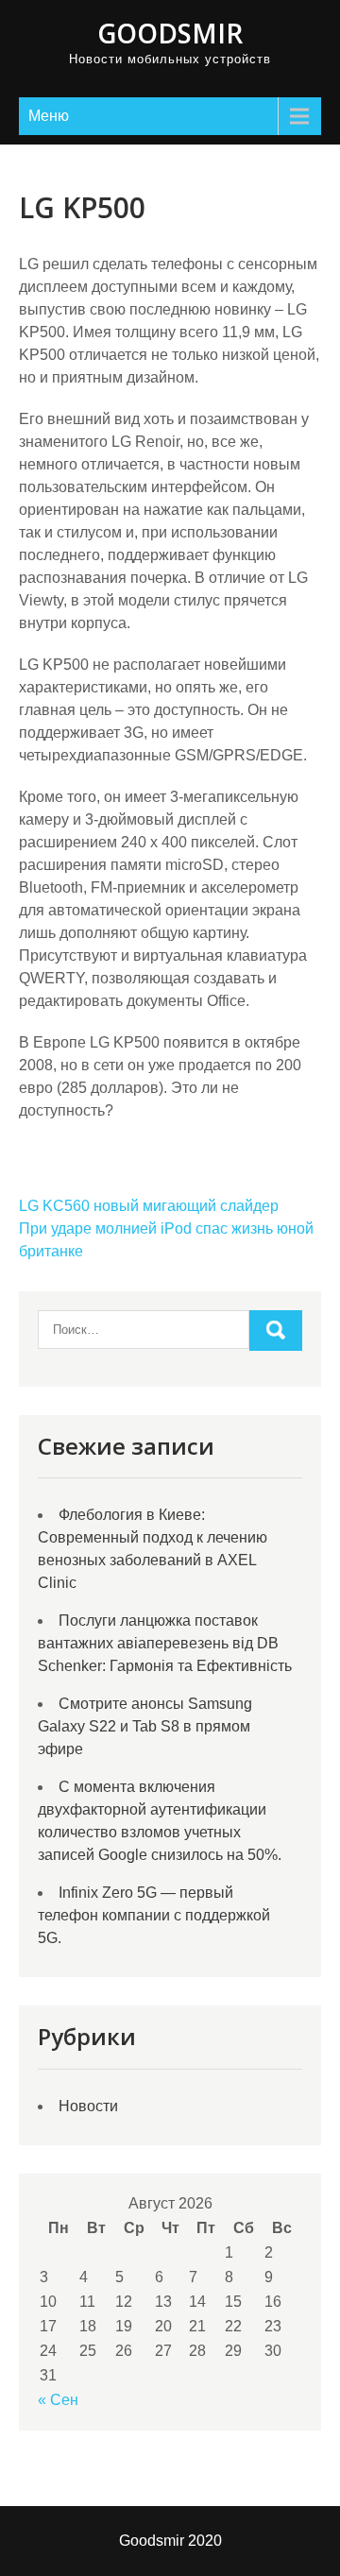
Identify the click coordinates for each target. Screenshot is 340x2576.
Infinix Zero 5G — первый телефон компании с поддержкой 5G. (154, 1915)
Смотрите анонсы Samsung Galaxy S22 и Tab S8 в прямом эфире (145, 1726)
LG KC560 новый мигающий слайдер (149, 1206)
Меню (49, 116)
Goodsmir (170, 33)
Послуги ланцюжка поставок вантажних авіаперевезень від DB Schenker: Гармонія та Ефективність (165, 1643)
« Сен (58, 2400)
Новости (88, 2106)
